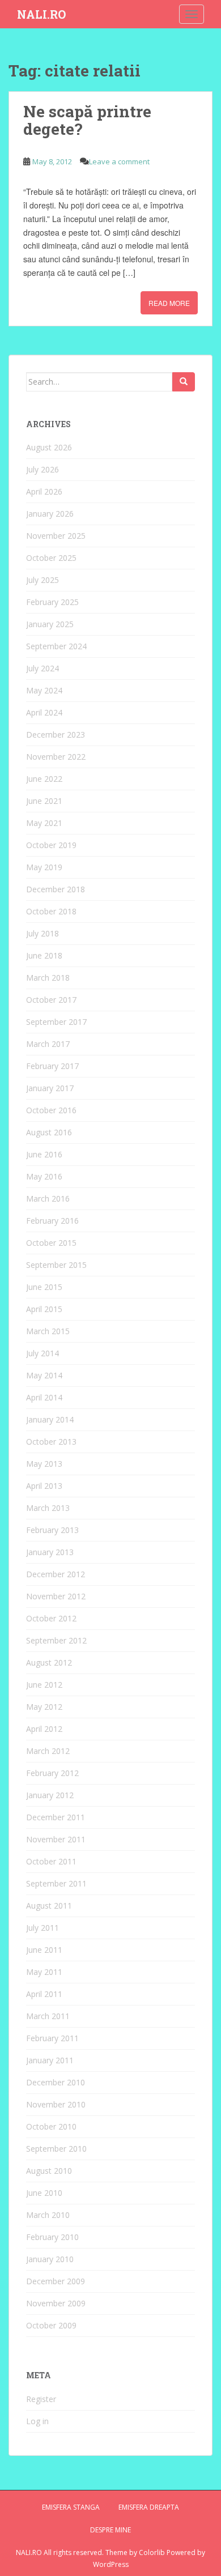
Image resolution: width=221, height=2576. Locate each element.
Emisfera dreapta (149, 2507)
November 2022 (56, 757)
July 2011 (42, 1928)
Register (41, 2399)
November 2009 (56, 2303)
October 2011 (51, 1861)
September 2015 (56, 1265)
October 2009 (51, 2325)
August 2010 (49, 2171)
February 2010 (52, 2237)
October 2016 (51, 1110)
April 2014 (44, 1397)
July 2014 (42, 1353)
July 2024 (42, 668)
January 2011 (50, 2060)
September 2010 (56, 2149)
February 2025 (52, 602)
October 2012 (51, 1618)
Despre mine (110, 2530)
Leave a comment (119, 161)
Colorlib (152, 2552)
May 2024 (44, 690)
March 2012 (48, 1751)
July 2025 (42, 580)
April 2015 (44, 1309)
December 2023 (56, 735)
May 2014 (44, 1375)
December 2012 (56, 1574)
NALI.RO (41, 14)
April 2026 (44, 491)
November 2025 (56, 536)
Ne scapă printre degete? (87, 120)
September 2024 (56, 646)
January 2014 (50, 1419)
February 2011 (52, 2038)
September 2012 (56, 1640)
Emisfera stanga (71, 2507)
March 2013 (48, 1508)
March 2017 (48, 1044)
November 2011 (56, 1839)
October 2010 (51, 2126)
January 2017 (50, 1088)
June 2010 (44, 2193)
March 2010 (48, 2215)
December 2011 (56, 1817)
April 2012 (44, 1729)
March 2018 (48, 978)
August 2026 (49, 447)
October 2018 (51, 911)
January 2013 (50, 1552)
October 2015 (51, 1243)
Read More (169, 303)
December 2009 (56, 2281)
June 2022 (44, 779)
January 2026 (50, 514)
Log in (37, 2421)
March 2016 (48, 1198)
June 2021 (44, 801)
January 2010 (50, 2259)
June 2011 (44, 1950)
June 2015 (44, 1287)
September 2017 (56, 1022)
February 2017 (52, 1066)
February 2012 (52, 1773)
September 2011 (56, 1883)
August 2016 (49, 1132)
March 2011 (48, 2016)
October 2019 (51, 845)
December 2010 (56, 2082)
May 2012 (44, 1707)
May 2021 (44, 823)
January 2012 (50, 1795)
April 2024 (44, 712)
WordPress (111, 2564)
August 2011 (49, 1906)
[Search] (184, 382)
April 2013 (44, 1486)
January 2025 (50, 624)
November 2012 (56, 1596)
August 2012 (49, 1662)
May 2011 (44, 1972)
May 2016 (44, 1176)
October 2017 (51, 1000)
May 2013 (44, 1464)
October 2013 (51, 1442)
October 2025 (51, 558)
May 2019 (44, 867)
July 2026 (42, 469)
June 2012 (44, 1685)
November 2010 (56, 2104)
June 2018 (44, 955)
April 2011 (44, 1994)
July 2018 (42, 933)
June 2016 (44, 1154)
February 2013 (52, 1530)
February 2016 (52, 1221)
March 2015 (48, 1331)
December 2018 (56, 889)
